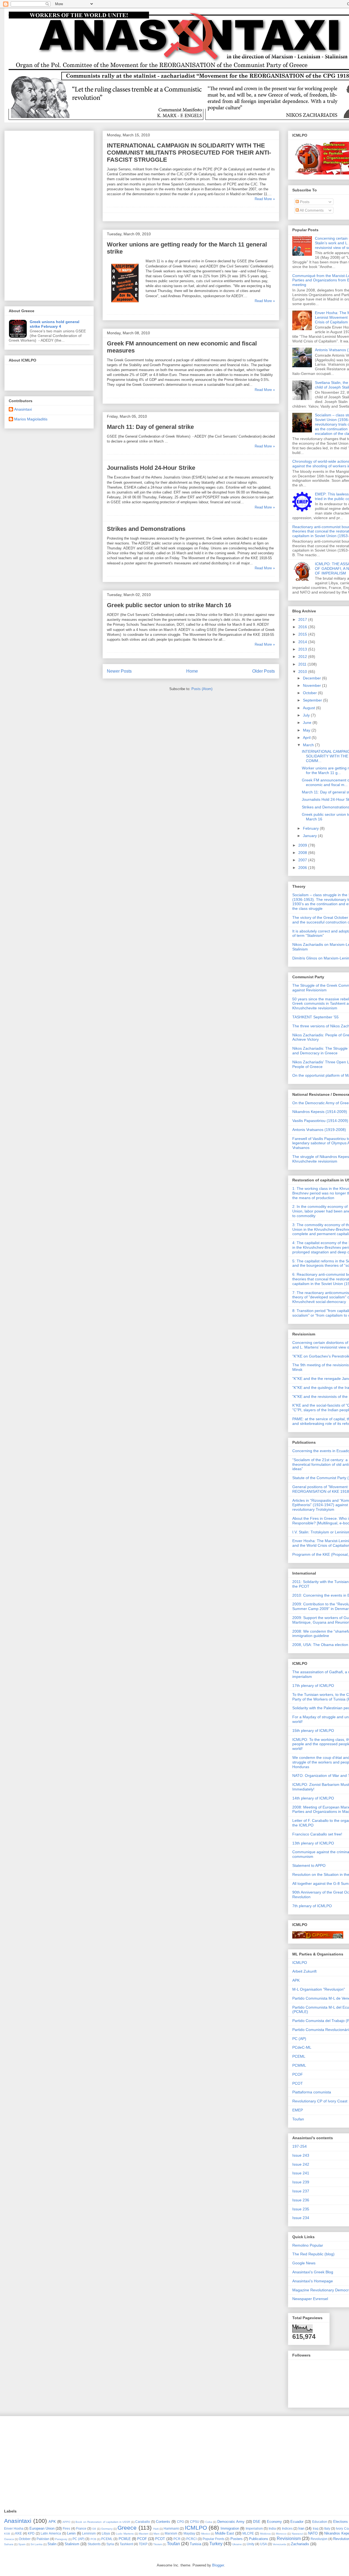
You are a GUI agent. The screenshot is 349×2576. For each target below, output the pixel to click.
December (312, 678)
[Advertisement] (49, 215)
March (309, 745)
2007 (303, 860)
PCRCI (191, 2539)
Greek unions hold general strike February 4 (55, 324)
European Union (42, 2528)
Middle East (225, 2533)
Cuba (209, 2522)
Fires (66, 2528)
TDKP (143, 2544)
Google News (304, 2263)
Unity (251, 2544)
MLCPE (248, 2533)
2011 (303, 664)
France (81, 2528)
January (310, 836)
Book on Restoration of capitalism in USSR (103, 2522)
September (313, 700)
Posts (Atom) (202, 689)
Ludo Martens (125, 2534)
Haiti (156, 2529)
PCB (93, 2539)
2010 (303, 672)
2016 (303, 627)
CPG (180, 2522)
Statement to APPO (309, 1865)
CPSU (195, 2522)
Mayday (189, 2533)
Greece (127, 2528)
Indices (287, 2528)
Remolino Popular (308, 2245)
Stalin (52, 2544)
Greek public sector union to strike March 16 (169, 605)
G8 (94, 2529)
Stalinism (72, 2544)
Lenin (71, 2533)
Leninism (89, 2533)
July (307, 715)
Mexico (206, 2534)
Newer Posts (119, 671)
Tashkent (126, 2544)
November (312, 685)
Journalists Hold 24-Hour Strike (151, 468)
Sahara (9, 2544)
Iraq (316, 2528)
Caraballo (143, 2522)
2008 (303, 853)
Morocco (281, 2534)
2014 (303, 642)
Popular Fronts (213, 2539)
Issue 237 (301, 2191)
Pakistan (43, 2539)
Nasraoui (297, 2534)
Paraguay (61, 2539)
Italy (327, 2528)
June (308, 723)
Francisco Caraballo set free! (317, 1834)
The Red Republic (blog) (313, 2254)
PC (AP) (299, 2039)
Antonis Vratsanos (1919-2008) (319, 1130)
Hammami (171, 2528)
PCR (177, 2539)
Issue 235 (301, 2209)
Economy (274, 2522)
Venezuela (279, 2544)
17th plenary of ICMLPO (313, 1686)
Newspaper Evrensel (310, 2299)
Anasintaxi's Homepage (313, 2281)
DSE (257, 2522)
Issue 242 (301, 2164)
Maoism (144, 2534)
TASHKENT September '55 (315, 1017)
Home (192, 671)
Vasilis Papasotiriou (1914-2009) (320, 1121)
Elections (341, 2522)
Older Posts (264, 671)
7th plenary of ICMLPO (312, 1906)
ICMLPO (300, 1963)
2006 (303, 868)
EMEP (298, 2110)
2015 (303, 634)
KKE (19, 2533)
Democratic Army (231, 2522)
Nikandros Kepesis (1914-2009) (320, 1112)
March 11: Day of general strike (150, 427)
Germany (107, 2529)
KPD (31, 2533)
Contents (163, 2522)
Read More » (265, 199)
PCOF (298, 2074)
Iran (301, 2528)
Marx (157, 2534)
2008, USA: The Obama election (320, 1645)
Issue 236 (301, 2200)
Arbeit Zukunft (304, 1971)
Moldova (265, 2534)
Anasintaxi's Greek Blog (313, 2272)
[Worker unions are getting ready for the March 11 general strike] (125, 306)
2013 (303, 649)
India (272, 2528)
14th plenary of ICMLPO (313, 1798)
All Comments (311, 210)
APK (296, 1980)
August (309, 708)
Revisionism (289, 2539)
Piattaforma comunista (312, 2092)
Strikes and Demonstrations (146, 529)
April (307, 738)
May (307, 730)
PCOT (298, 2083)
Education (320, 2522)
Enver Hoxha (14, 2528)
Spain (22, 2544)
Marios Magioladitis (31, 419)
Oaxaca (9, 2539)
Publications (259, 2539)
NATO (313, 2533)
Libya (106, 2533)
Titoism (158, 2544)
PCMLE (125, 2539)
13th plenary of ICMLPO (313, 1843)
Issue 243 (301, 2155)
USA (264, 2544)
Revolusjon (319, 2539)
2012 (303, 657)
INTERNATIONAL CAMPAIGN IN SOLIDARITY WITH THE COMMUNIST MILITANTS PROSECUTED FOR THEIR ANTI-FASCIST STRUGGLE (189, 153)
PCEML (299, 2056)
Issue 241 (301, 2173)
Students (94, 2544)
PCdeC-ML (302, 2047)
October (310, 693)
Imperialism (254, 2528)
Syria (110, 2544)
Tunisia (195, 2544)
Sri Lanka (37, 2544)
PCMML (299, 2065)
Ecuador (297, 2522)
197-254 (300, 2146)
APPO (66, 2522)
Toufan (298, 2119)
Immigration (230, 2528)
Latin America (51, 2533)
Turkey (216, 2544)
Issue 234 (301, 2218)
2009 (303, 845)
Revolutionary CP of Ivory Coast (320, 2101)
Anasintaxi (23, 409)
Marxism (171, 2533)
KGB (7, 2534)
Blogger (218, 2565)
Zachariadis (300, 2544)
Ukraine (237, 2544)
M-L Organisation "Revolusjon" (319, 1989)
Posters (237, 2539)
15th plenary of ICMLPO (313, 1731)
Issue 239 (301, 2182)
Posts (304, 202)
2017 (303, 619)
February (311, 828)
